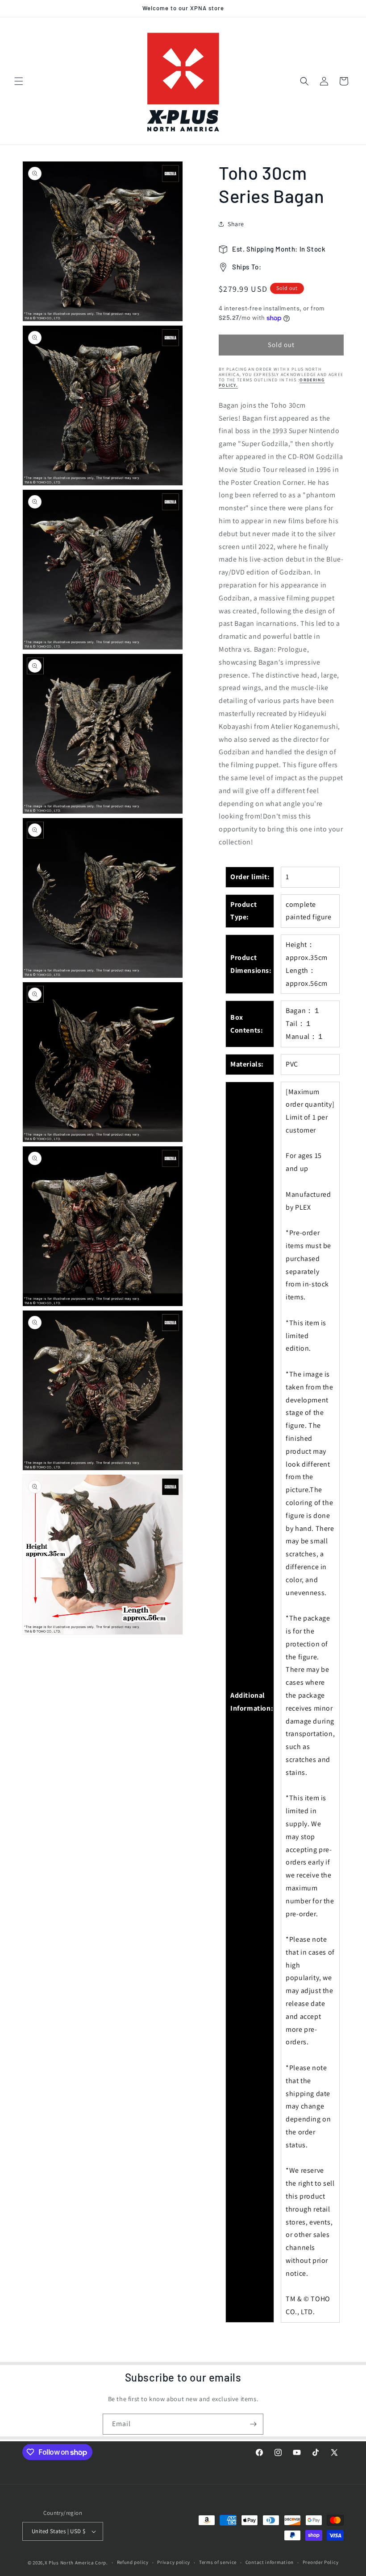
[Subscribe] (253, 2424)
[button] (19, 81)
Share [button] (236, 224)
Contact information (270, 2562)
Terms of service (218, 2562)
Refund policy (133, 2562)
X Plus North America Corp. (76, 2563)
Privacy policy (174, 2562)
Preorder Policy (321, 2562)
